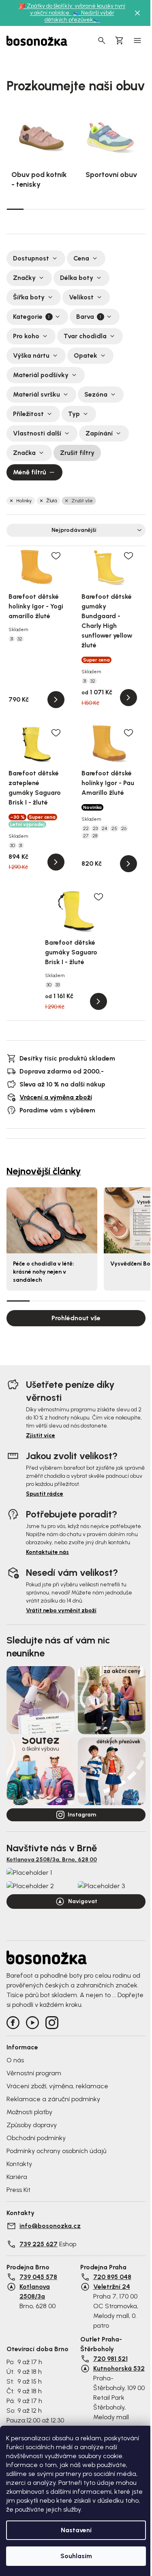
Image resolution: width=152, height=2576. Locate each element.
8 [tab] (137, 209)
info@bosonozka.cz (50, 2226)
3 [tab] (50, 209)
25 (114, 828)
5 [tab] (85, 209)
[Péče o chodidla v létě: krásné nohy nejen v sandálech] (52, 1221)
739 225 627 (39, 2244)
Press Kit (18, 2190)
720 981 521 (110, 2359)
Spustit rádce (45, 1494)
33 (58, 985)
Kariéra (17, 2177)
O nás (15, 2060)
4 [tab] (67, 209)
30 (13, 845)
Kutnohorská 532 (119, 2368)
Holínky (24, 501)
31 (12, 639)
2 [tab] (33, 209)
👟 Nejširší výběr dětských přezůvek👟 (79, 16)
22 (86, 828)
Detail (56, 700)
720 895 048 (112, 2277)
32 (20, 639)
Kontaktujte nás (47, 1552)
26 (124, 828)
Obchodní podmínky (36, 2138)
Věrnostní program (34, 2073)
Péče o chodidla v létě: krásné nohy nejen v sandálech (44, 1272)
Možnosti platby (29, 2112)
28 (95, 836)
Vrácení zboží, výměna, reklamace (57, 2086)
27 (86, 836)
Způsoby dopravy (32, 2125)
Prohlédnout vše (76, 1318)
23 (95, 828)
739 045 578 (38, 2277)
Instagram (82, 1815)
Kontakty (19, 2164)
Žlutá (51, 501)
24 (105, 828)
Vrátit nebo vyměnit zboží (61, 1610)
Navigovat (83, 1901)
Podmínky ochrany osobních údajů (56, 2151)
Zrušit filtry (77, 453)
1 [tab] (15, 209)
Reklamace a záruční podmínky (53, 2099)
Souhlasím (76, 2556)
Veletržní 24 (112, 2287)
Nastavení (76, 2530)
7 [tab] (119, 209)
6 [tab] (102, 209)
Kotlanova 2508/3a (35, 2291)
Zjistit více (41, 1435)
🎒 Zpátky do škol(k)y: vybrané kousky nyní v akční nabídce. (72, 9)
